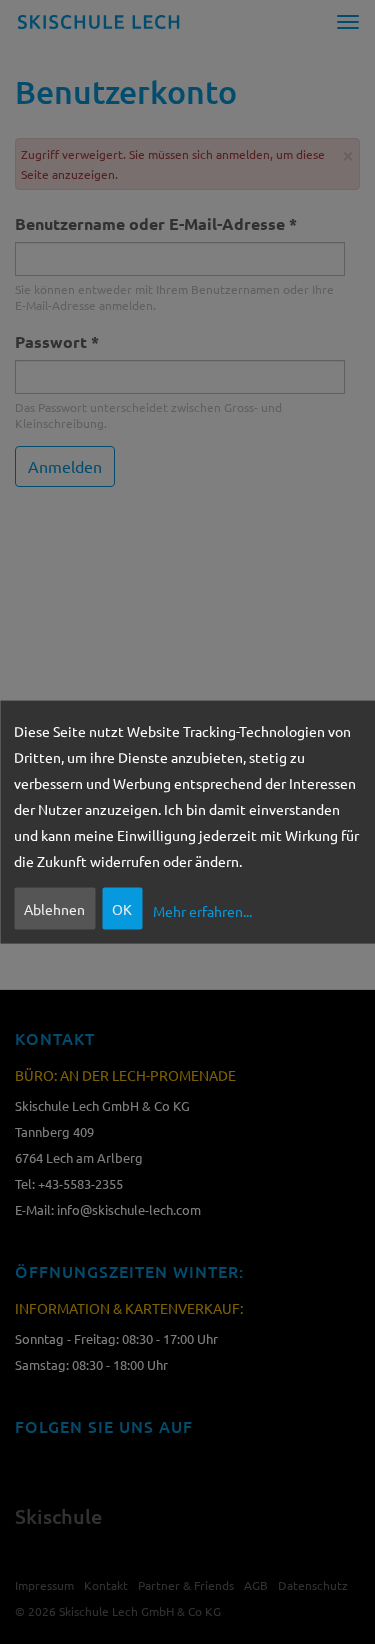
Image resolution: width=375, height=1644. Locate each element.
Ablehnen (54, 908)
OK (122, 908)
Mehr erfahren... (202, 911)
